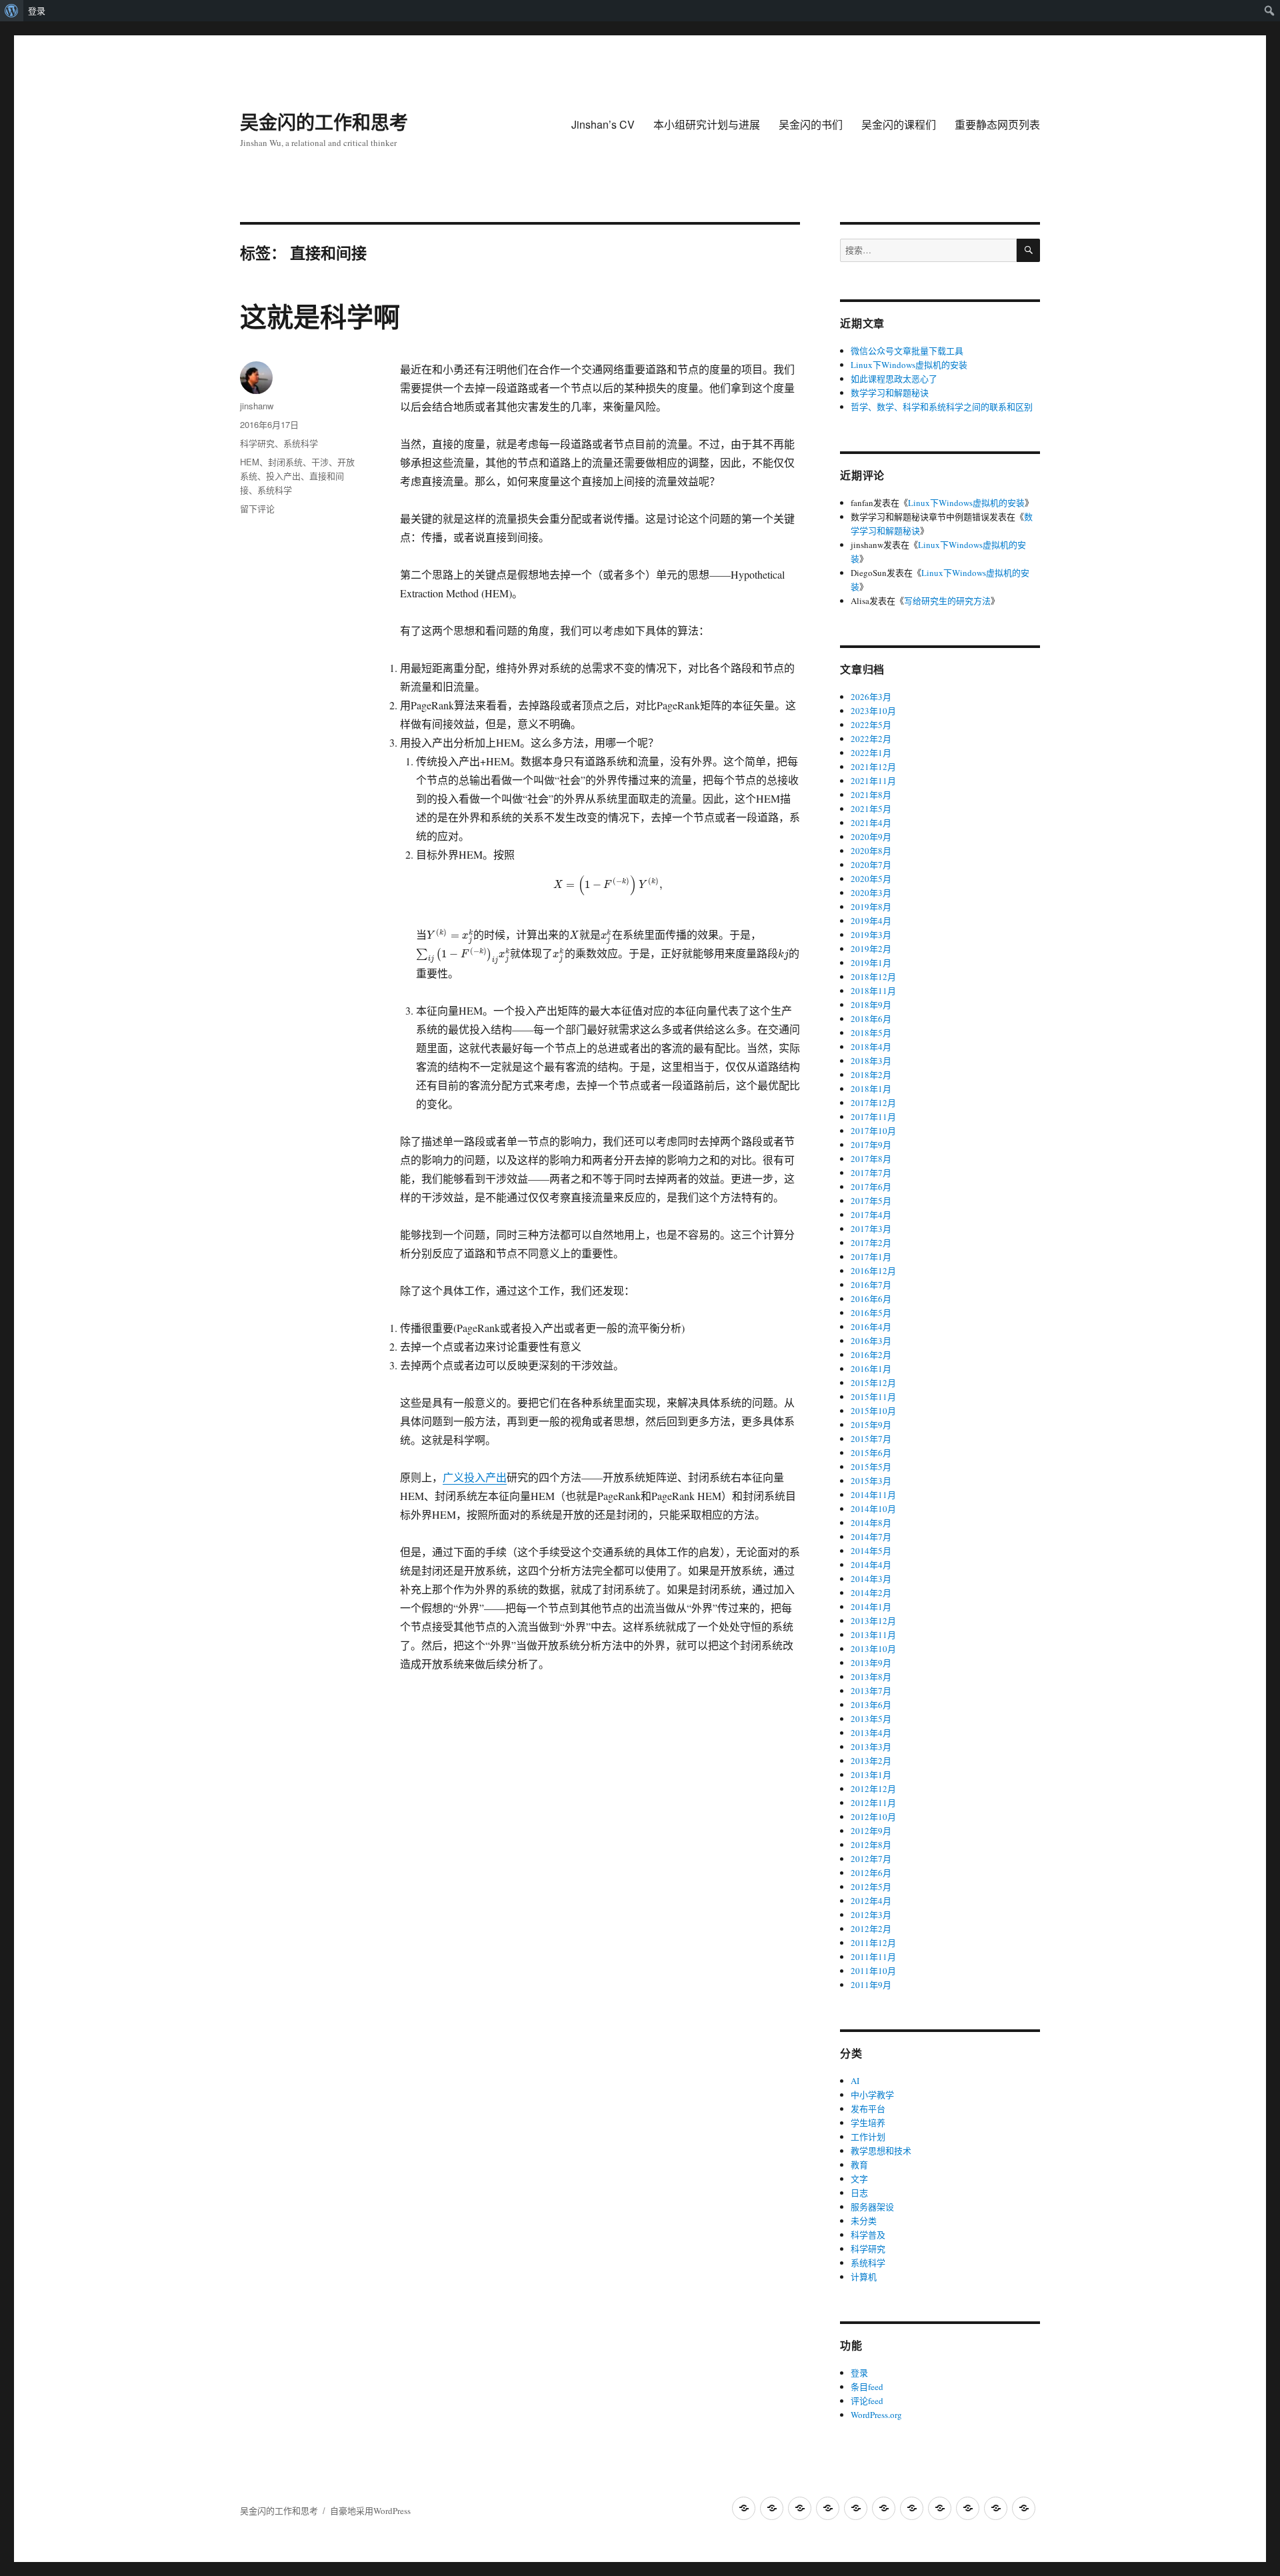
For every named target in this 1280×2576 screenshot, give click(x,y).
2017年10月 (873, 1131)
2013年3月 (871, 1747)
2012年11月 (873, 1803)
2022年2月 (871, 739)
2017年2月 (871, 1243)
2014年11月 (873, 1495)
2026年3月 (871, 697)
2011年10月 (873, 1971)
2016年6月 (871, 1299)
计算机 (864, 2277)
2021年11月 (873, 781)
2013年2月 (871, 1761)
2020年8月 (871, 851)
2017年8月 (871, 1159)
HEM (250, 462)
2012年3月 (871, 1915)
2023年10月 (873, 711)
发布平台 (868, 2109)
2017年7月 (871, 1173)
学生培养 (868, 2123)
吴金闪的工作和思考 (324, 122)
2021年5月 (871, 809)
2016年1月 (871, 1369)
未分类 (864, 2221)
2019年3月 (871, 935)
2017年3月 (871, 1229)
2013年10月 (873, 1649)
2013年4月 (871, 1733)
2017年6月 (871, 1187)
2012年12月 (873, 1789)
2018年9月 (871, 1005)
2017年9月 (871, 1145)
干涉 (320, 462)
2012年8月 (871, 1845)
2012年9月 (871, 1831)
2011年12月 (873, 1943)
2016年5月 (871, 1313)
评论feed (867, 2401)
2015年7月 (871, 1439)
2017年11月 (873, 1117)
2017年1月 (871, 1257)
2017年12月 (873, 1103)
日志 (859, 2193)
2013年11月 (873, 1635)
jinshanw (257, 406)
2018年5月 (871, 1033)
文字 (859, 2179)
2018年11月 (873, 991)
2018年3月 (871, 1061)
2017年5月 (871, 1201)
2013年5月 (871, 1719)
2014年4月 (871, 1565)
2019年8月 (871, 907)
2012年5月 (871, 1887)
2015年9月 (871, 1425)
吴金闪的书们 (811, 124)
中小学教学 (872, 2095)
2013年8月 (871, 1677)
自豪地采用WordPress (370, 2511)
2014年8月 (871, 1523)
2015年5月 (871, 1467)
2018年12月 (873, 977)
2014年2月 (871, 1593)
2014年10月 (873, 1509)
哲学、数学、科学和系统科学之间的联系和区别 (942, 407)
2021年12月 (873, 767)
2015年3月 (871, 1481)
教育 (859, 2165)
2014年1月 (871, 1607)
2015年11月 (873, 1397)
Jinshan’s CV (603, 124)
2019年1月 (871, 963)
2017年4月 (871, 1215)
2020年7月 (871, 865)
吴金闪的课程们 (899, 124)
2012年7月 (871, 1859)
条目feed (867, 2387)
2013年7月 (871, 1691)
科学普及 (868, 2235)
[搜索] (1028, 250)
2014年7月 (871, 1537)
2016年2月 (871, 1355)
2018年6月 (871, 1019)
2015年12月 (873, 1383)
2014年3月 (871, 1579)
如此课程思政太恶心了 (894, 379)
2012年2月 (871, 1929)
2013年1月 (871, 1775)
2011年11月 (873, 1957)
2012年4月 (871, 1901)
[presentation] (608, 884)
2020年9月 (871, 837)
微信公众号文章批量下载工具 (907, 351)
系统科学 (301, 443)
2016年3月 (871, 1341)
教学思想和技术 (881, 2151)
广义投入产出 (475, 1477)
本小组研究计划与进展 (707, 124)
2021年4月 (871, 823)
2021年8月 (871, 795)
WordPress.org (876, 2415)
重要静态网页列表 (997, 124)
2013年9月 (871, 1663)
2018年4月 (871, 1047)
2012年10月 (873, 1817)
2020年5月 (871, 879)
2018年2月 (871, 1075)
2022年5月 (871, 725)
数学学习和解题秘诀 (890, 393)
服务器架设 (872, 2207)
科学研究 (257, 443)
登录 (37, 11)
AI (855, 2081)
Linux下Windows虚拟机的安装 (909, 365)
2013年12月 (873, 1621)
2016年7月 (871, 1285)
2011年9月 (871, 1985)
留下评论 (257, 508)
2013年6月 (871, 1705)
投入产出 (283, 476)
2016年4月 (871, 1327)
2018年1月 (871, 1089)
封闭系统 (285, 462)
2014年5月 (871, 1551)
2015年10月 (873, 1411)
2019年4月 (871, 921)
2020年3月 (871, 893)
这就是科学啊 (320, 316)
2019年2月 (871, 949)
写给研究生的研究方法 (947, 601)
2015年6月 (871, 1453)
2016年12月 (873, 1271)
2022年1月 (871, 753)
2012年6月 (871, 1873)
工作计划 (868, 2137)
